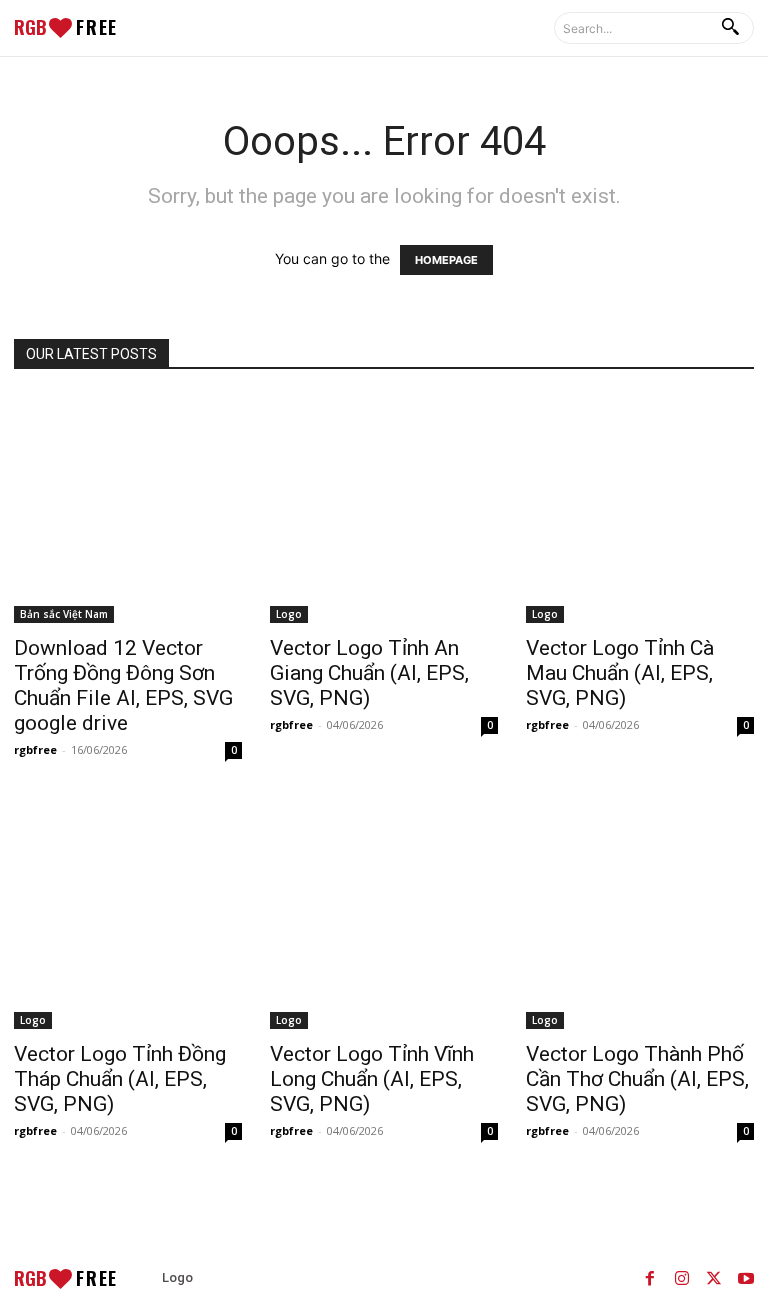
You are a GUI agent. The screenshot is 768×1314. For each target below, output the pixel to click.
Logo (289, 614)
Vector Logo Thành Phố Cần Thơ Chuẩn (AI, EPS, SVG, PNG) (637, 1079)
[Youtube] (746, 1278)
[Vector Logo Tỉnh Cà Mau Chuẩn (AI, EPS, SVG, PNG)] (640, 509)
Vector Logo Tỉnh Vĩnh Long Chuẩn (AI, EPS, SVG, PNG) (372, 1079)
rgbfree (35, 749)
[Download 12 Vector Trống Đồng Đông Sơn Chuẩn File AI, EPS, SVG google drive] (128, 509)
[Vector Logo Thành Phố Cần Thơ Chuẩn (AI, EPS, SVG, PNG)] (640, 915)
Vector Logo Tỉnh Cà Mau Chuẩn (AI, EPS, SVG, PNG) (620, 673)
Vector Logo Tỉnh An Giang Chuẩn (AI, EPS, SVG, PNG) (369, 673)
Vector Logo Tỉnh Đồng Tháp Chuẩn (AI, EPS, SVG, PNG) (120, 1079)
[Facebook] (650, 1278)
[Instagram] (682, 1278)
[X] (714, 1278)
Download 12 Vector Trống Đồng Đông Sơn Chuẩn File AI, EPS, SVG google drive (123, 685)
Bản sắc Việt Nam (64, 614)
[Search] (730, 28)
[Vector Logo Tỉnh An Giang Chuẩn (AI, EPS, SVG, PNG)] (384, 509)
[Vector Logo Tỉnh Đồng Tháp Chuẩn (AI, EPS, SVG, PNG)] (128, 915)
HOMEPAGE (446, 260)
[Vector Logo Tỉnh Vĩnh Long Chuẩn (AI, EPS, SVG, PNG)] (384, 915)
